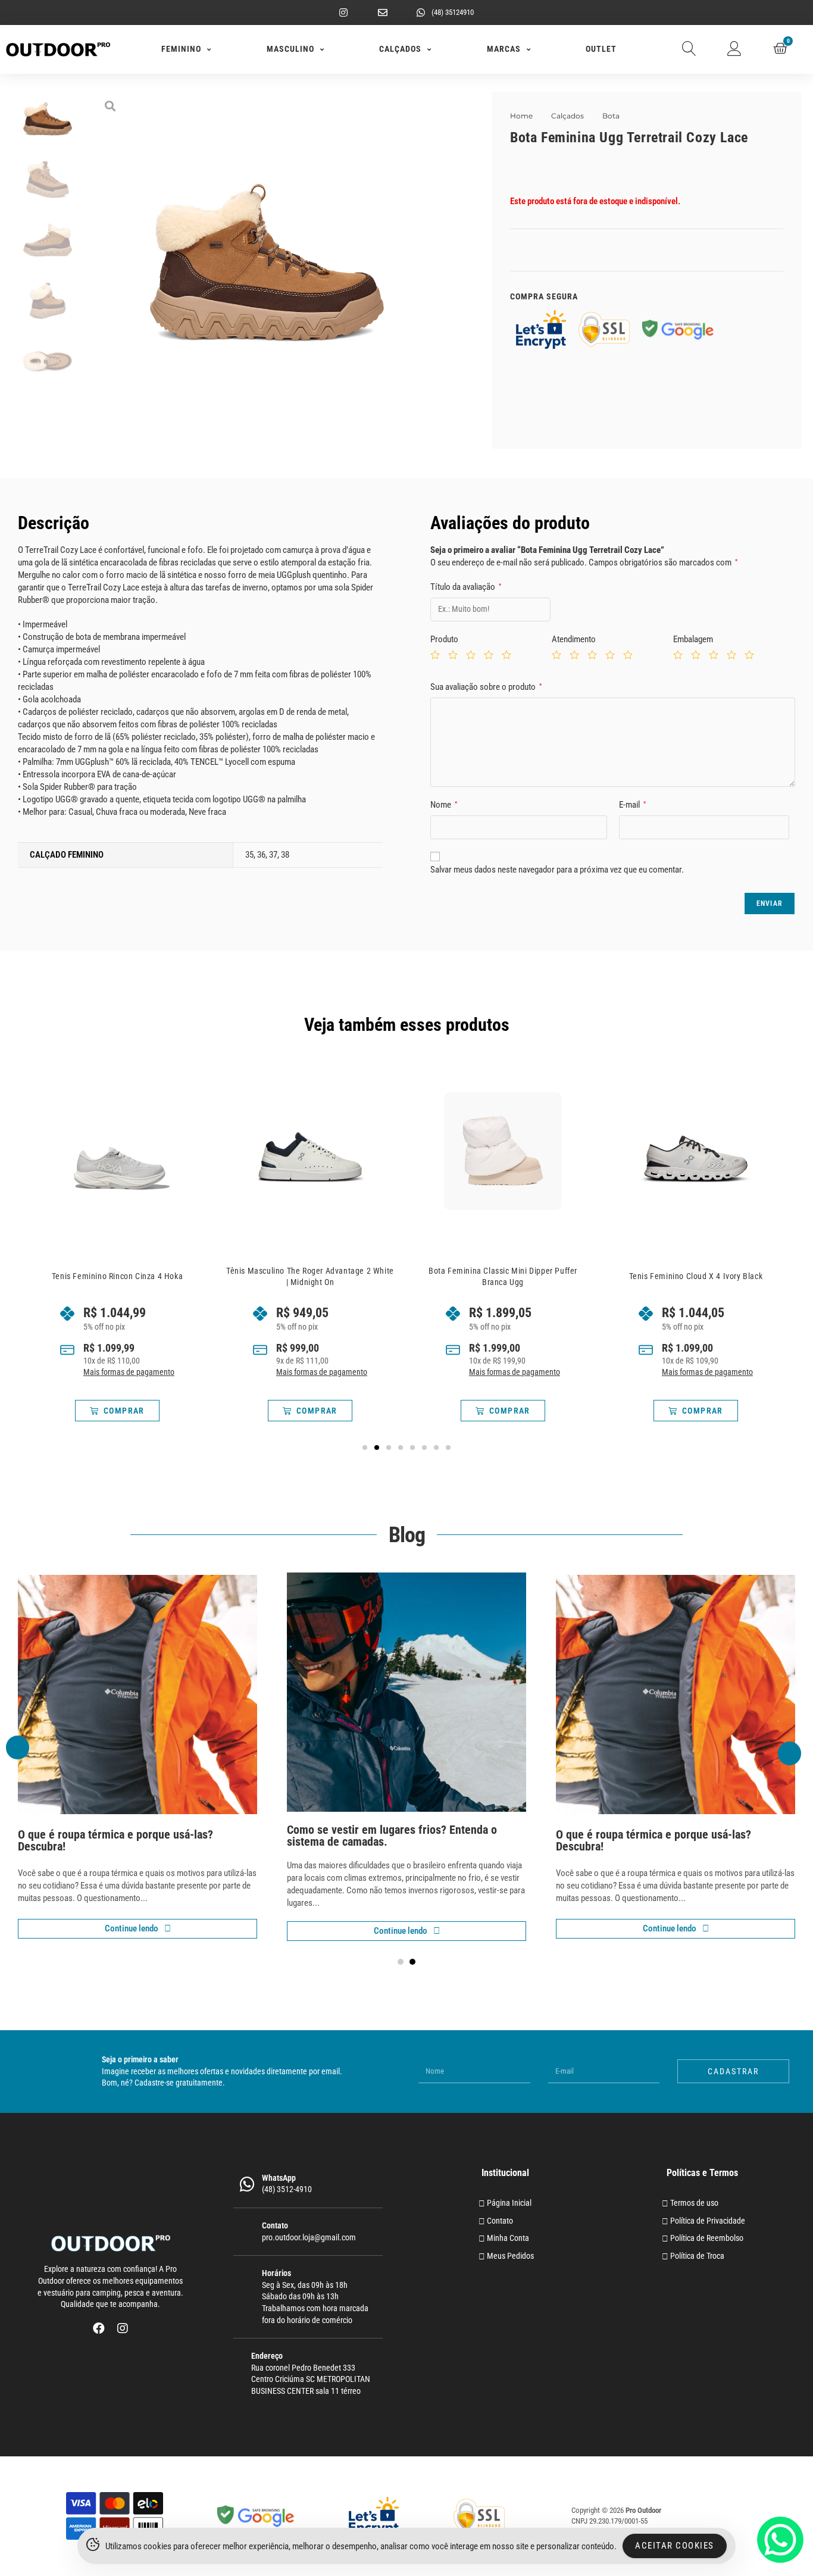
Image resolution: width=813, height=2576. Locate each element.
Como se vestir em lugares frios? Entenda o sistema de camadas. (392, 1836)
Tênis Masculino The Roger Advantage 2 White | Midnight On (310, 1276)
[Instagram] (123, 2328)
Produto (444, 639)
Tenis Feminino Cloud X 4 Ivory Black (696, 1276)
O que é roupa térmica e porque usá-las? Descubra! (115, 1840)
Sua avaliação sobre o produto (486, 687)
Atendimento (574, 639)
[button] (108, 270)
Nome (444, 805)
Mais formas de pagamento (129, 1372)
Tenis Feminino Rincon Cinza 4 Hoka (117, 1276)
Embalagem (693, 639)
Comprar (124, 1411)
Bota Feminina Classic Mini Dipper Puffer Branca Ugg (503, 1276)
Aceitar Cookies (675, 2546)
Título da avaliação (466, 587)
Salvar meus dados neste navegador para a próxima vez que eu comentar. (557, 870)
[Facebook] (99, 2328)
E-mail (632, 805)
